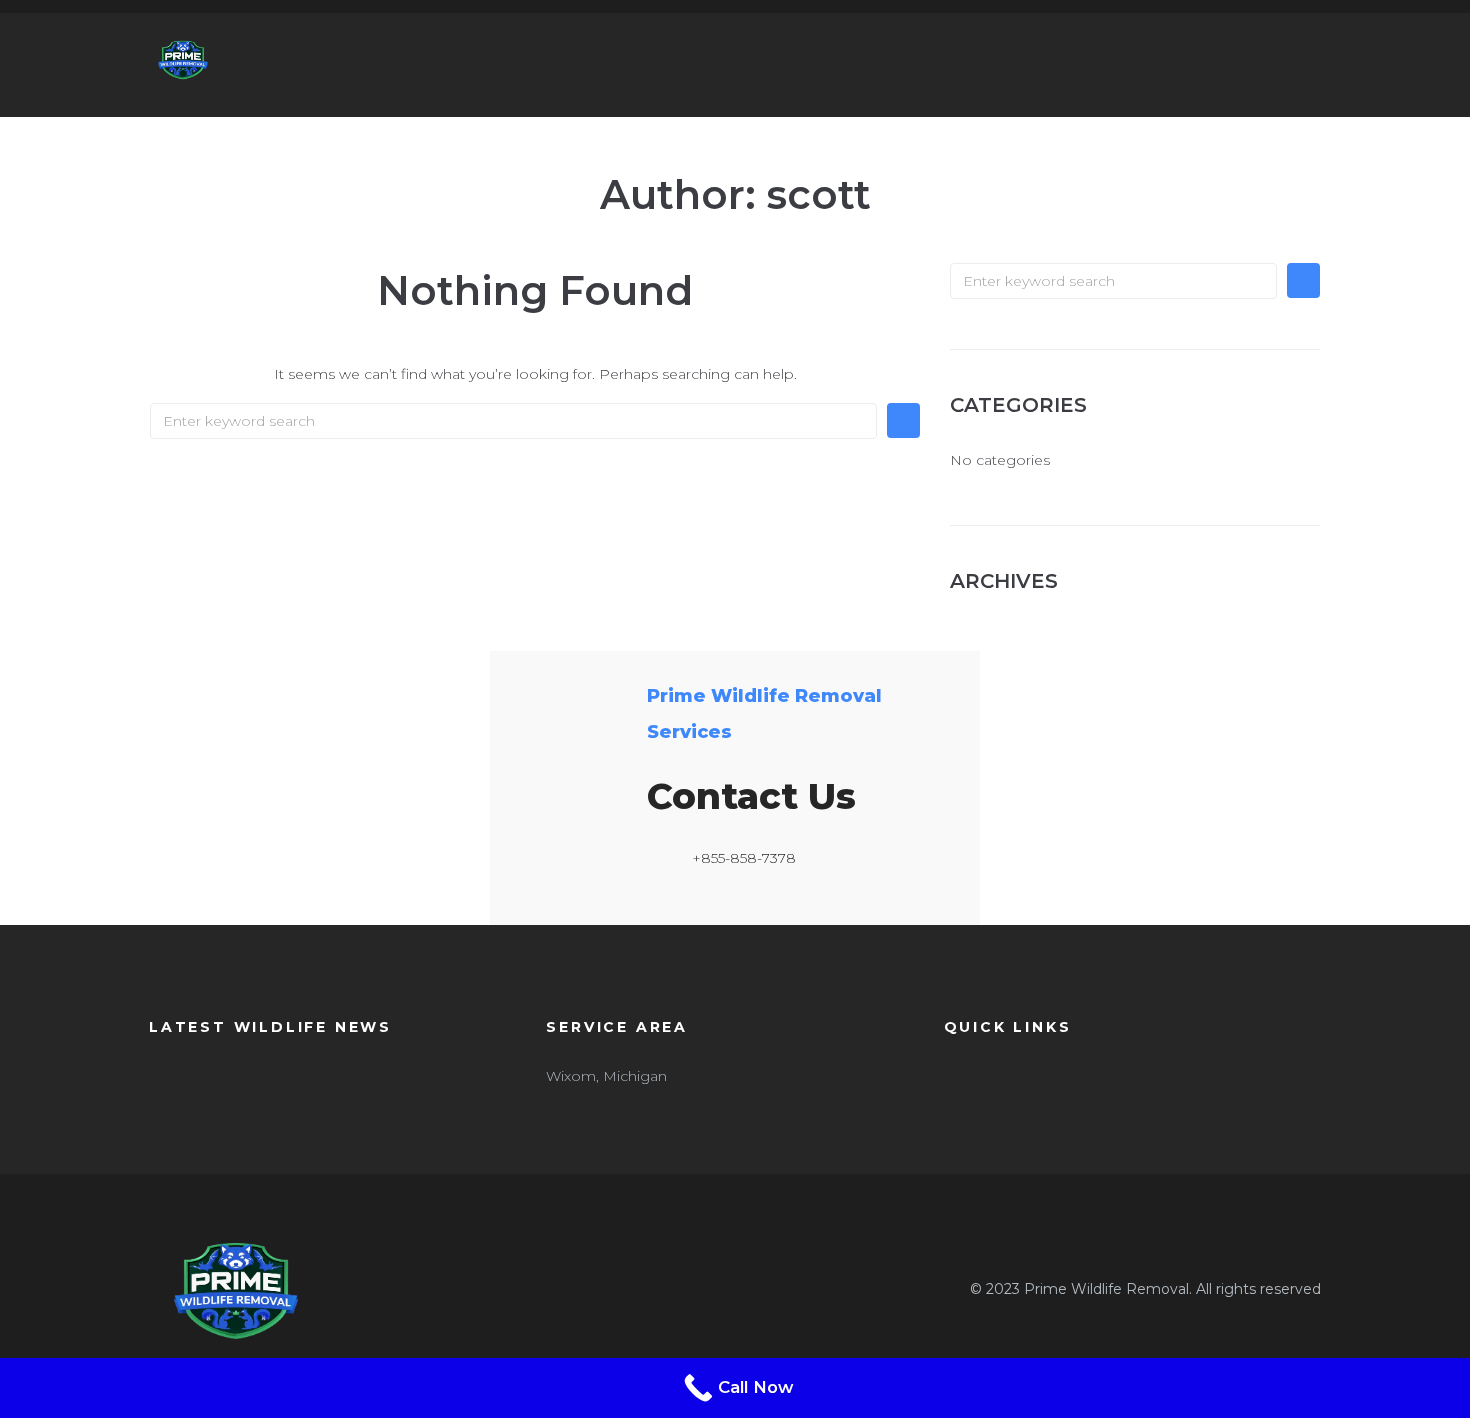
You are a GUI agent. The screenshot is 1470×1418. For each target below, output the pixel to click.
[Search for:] (513, 421)
